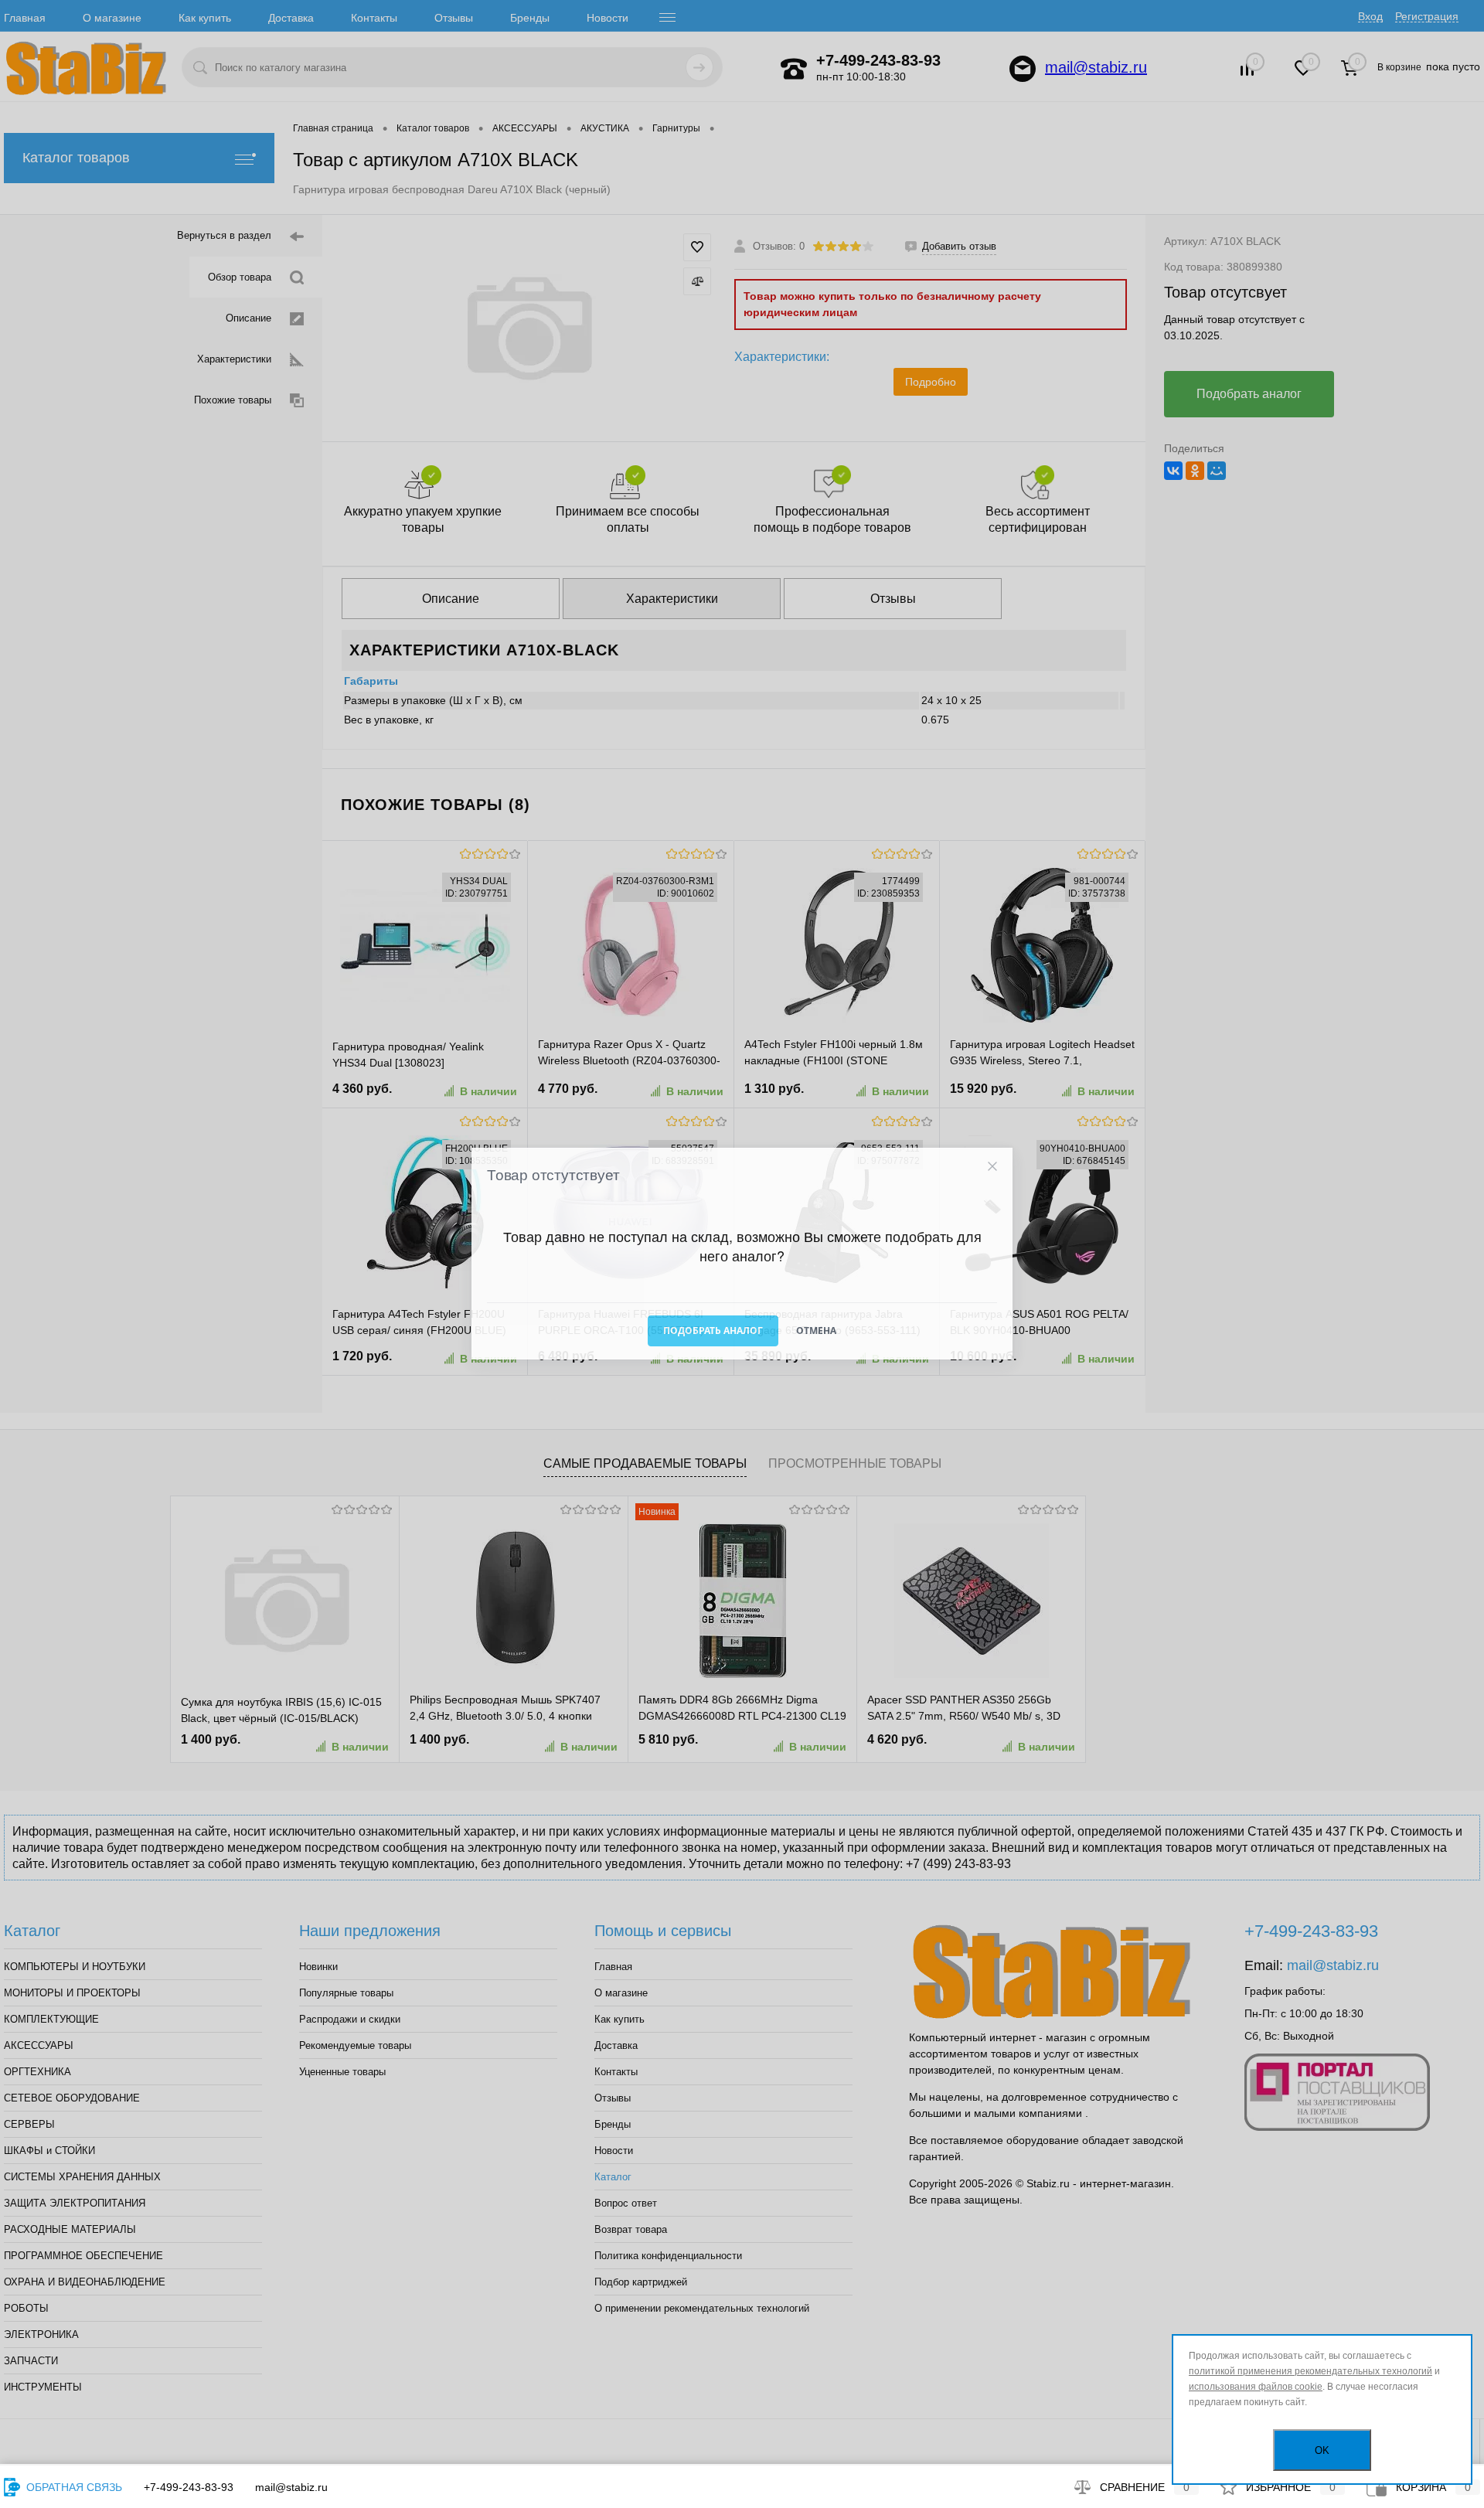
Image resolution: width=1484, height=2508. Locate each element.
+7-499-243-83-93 (189, 2487)
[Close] (992, 1167)
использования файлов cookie (1256, 2387)
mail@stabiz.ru (291, 2487)
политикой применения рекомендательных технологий (1310, 2371)
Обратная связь (73, 2487)
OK (1322, 2450)
